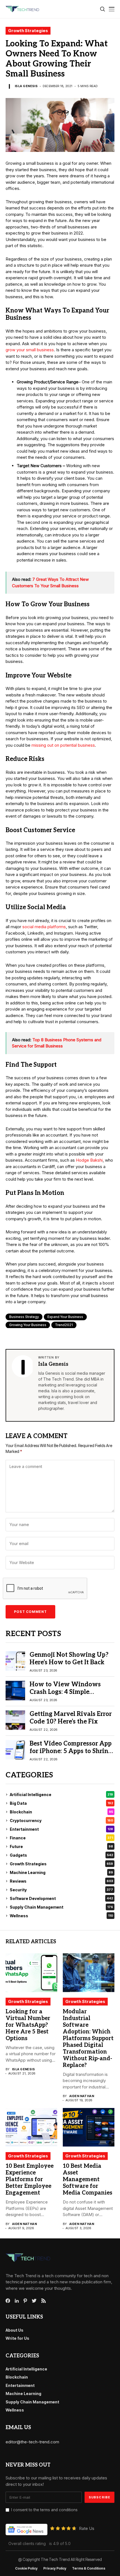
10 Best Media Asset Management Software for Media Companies (87, 2179)
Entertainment (61, 1829)
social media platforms (44, 927)
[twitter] (34, 2301)
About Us (15, 2330)
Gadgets (61, 1855)
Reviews (61, 1881)
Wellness (61, 1916)
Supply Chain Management (61, 1907)
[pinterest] (25, 2301)
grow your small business (30, 350)
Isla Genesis (26, 86)
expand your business (65, 1317)
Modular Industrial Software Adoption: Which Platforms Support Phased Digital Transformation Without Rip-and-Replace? (88, 2038)
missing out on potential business (63, 745)
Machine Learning (61, 1872)
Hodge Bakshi (89, 1160)
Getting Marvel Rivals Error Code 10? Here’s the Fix (71, 1718)
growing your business (28, 1325)
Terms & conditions (89, 2568)
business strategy (24, 1317)
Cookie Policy (26, 2568)
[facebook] (8, 2301)
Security (61, 1890)
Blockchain (61, 1812)
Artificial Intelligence (61, 1795)
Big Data (61, 1803)
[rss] (44, 2301)
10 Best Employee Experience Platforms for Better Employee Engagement (30, 2179)
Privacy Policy (55, 2568)
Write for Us (17, 2338)
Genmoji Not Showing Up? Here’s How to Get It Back (69, 1658)
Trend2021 (64, 1325)
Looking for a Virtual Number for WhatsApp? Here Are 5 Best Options (28, 2025)
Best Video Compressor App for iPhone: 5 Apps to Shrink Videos (71, 1751)
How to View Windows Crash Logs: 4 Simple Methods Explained (65, 1692)
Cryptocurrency (61, 1821)
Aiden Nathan (82, 2096)
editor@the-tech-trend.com (32, 2442)
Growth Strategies (28, 31)
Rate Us (87, 2528)
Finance (61, 1838)
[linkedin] (17, 2301)
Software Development (61, 1898)
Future (61, 1846)
